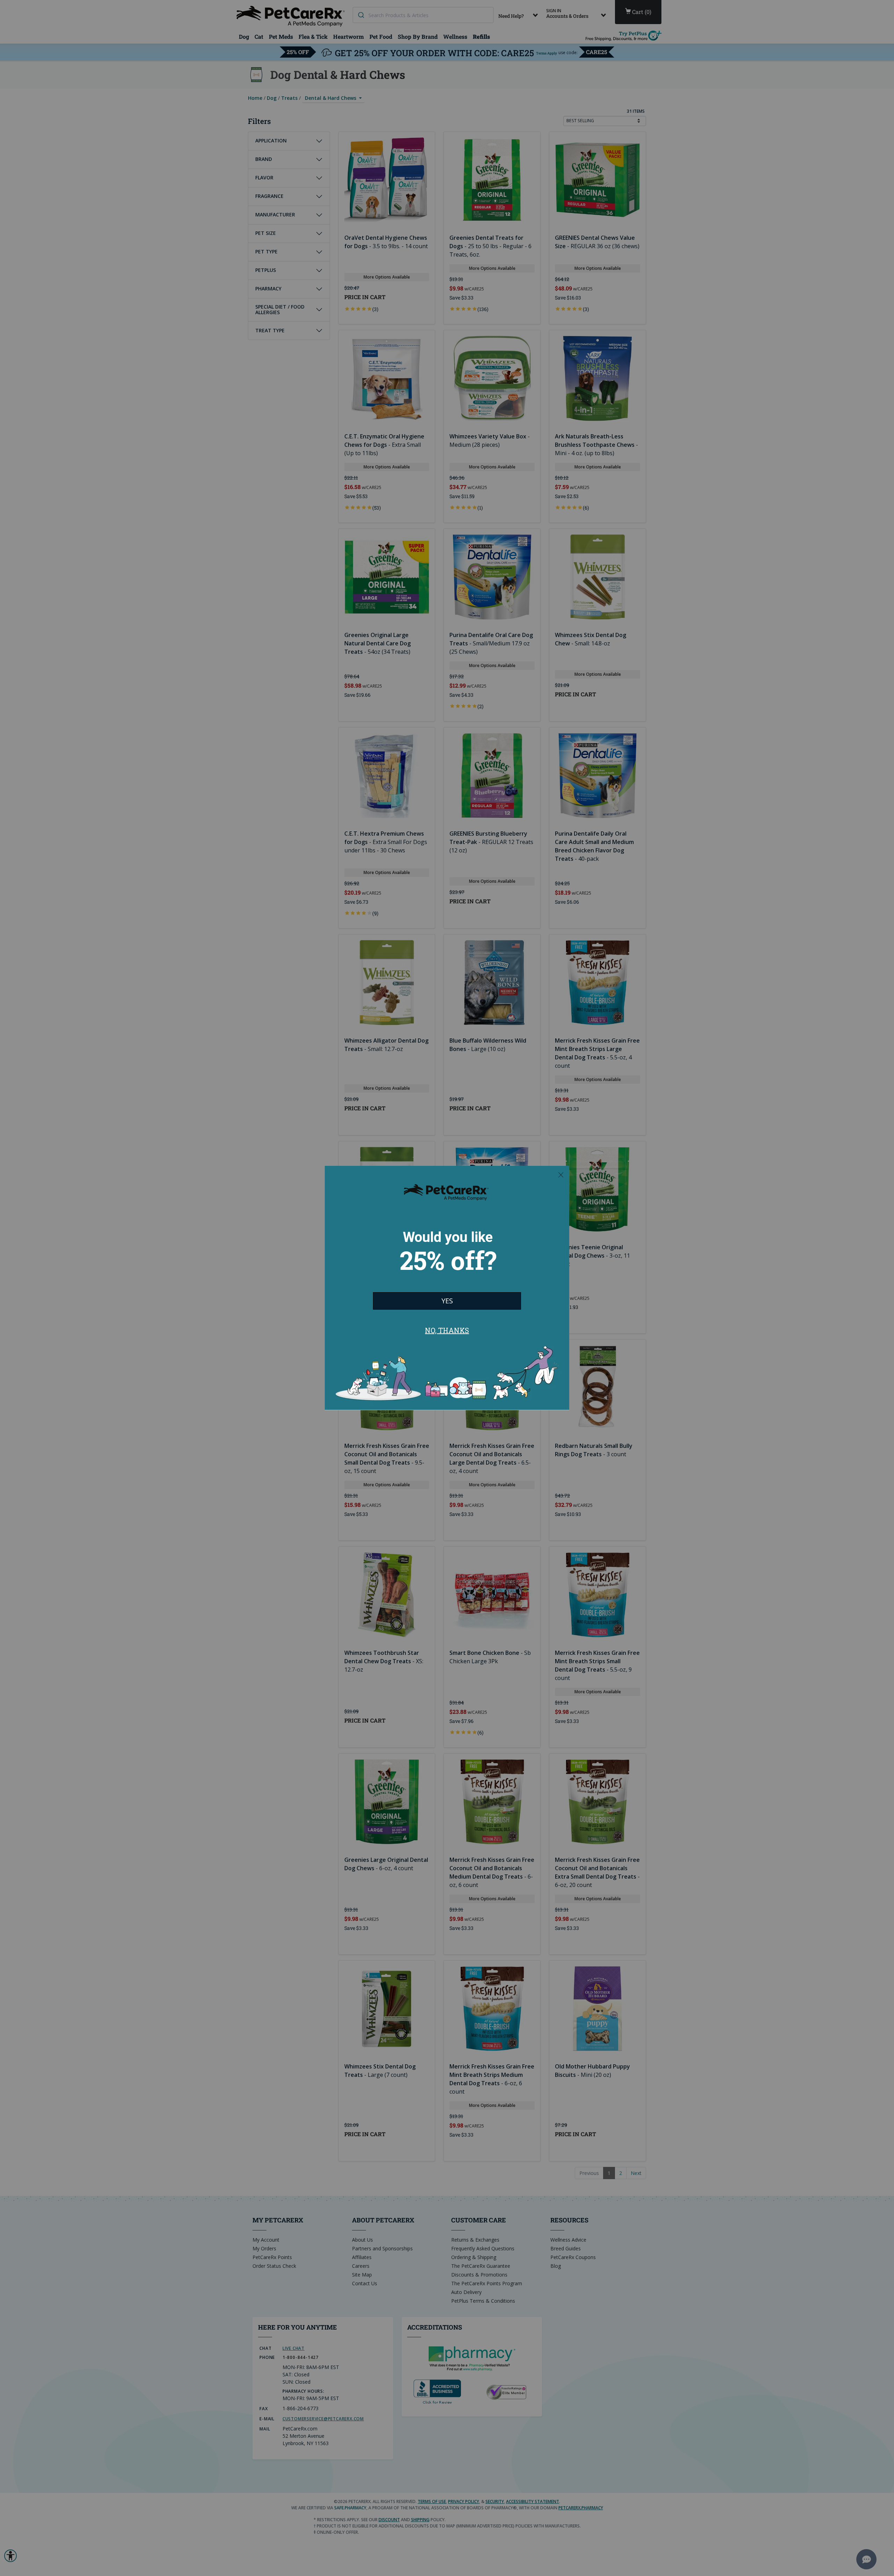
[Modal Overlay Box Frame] (447, 1288)
